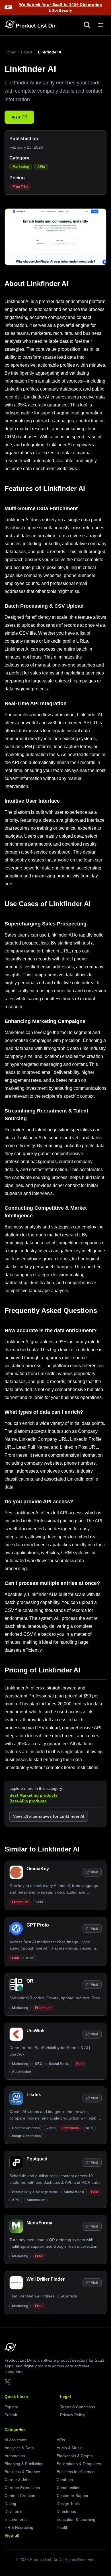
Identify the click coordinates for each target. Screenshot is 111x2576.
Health (62, 2527)
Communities (68, 2488)
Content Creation (26, 2128)
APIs (41, 167)
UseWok (36, 2031)
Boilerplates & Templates (79, 2464)
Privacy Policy (72, 2415)
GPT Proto (38, 1925)
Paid (16, 1958)
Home (10, 52)
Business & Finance (22, 2472)
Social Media (59, 2064)
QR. (30, 1981)
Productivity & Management (34, 2192)
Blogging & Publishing (24, 2464)
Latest (27, 52)
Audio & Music (69, 2448)
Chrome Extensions (22, 2488)
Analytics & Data (19, 2448)
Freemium (20, 1902)
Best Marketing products (33, 1795)
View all (12, 2535)
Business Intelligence (76, 2472)
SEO (39, 2064)
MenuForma (39, 2223)
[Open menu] (101, 25)
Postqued (37, 2159)
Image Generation (26, 2136)
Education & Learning (76, 2519)
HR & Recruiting (19, 2527)
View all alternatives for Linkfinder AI (49, 1816)
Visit (16, 117)
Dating (10, 2504)
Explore (11, 2407)
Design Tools (68, 2504)
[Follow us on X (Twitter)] (7, 2382)
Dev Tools (13, 2511)
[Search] (87, 25)
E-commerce (16, 2519)
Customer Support (73, 2496)
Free (39, 2256)
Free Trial (20, 187)
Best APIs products (28, 1801)
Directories (66, 2511)
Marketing (21, 167)
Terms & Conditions (78, 2407)
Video (51, 2128)
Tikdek (34, 2095)
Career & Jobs (18, 2480)
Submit (11, 2415)
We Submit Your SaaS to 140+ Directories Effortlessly (61, 7)
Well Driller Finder (46, 2279)
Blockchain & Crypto (75, 2456)
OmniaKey (38, 1869)
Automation (21, 2072)
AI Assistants (16, 2440)
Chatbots (65, 2480)
